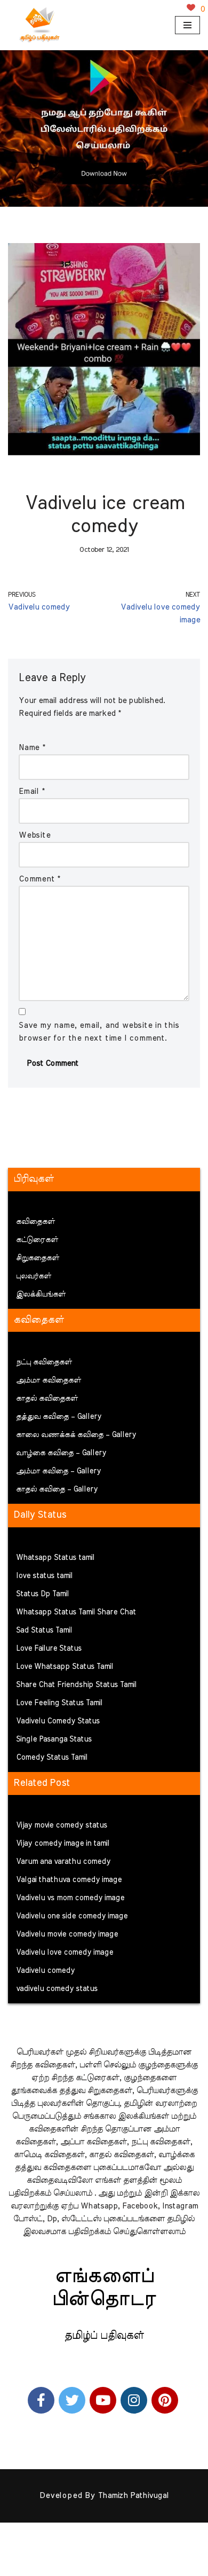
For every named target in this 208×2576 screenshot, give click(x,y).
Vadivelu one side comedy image (72, 1916)
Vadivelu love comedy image (65, 1953)
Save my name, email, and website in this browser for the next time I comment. (99, 1032)
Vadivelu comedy (45, 1971)
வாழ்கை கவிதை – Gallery (61, 1453)
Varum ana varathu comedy (63, 1862)
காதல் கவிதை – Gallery (57, 1489)
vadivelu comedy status (57, 1989)
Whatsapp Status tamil (55, 1558)
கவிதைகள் (35, 1222)
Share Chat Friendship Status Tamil (76, 1685)
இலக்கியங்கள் (41, 1294)
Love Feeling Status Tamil (59, 1703)
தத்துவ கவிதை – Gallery (59, 1417)
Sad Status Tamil (44, 1630)
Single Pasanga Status (54, 1739)
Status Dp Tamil (42, 1594)
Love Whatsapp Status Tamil (65, 1667)
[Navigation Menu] (187, 25)
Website (35, 835)
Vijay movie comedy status (62, 1825)
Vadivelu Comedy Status (58, 1721)
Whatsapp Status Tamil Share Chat (76, 1612)
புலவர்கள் (34, 1276)
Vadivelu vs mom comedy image (70, 1898)
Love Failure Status (49, 1649)
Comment (39, 879)
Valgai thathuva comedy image (69, 1880)
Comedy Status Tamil (52, 1758)
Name (32, 748)
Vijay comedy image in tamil (63, 1844)
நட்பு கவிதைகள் (44, 1362)
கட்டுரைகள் (37, 1240)
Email (32, 791)
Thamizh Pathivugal (133, 2496)
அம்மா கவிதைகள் (49, 1380)
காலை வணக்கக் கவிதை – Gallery (76, 1435)
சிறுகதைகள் (38, 1258)
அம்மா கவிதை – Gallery (58, 1471)
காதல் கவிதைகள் (47, 1399)
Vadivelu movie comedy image (67, 1934)
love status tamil (44, 1576)
